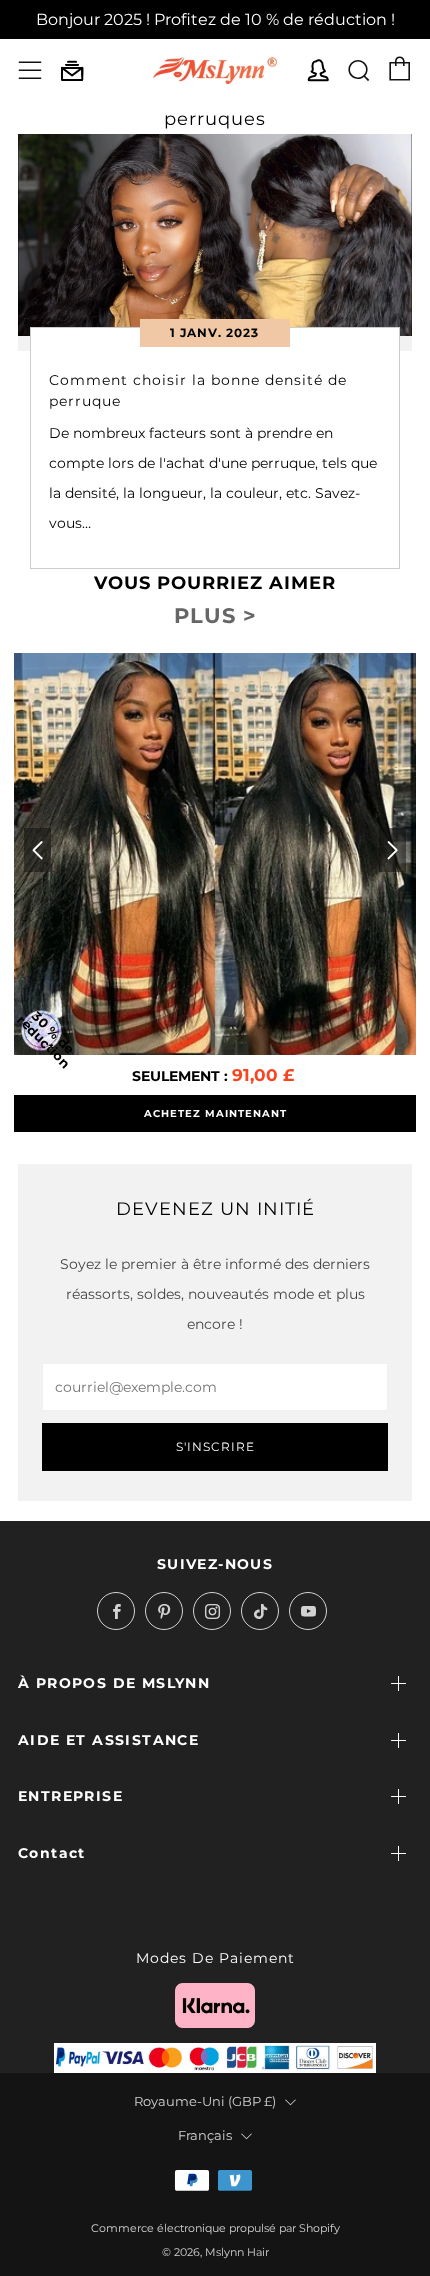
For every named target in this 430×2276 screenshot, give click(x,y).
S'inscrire (215, 1446)
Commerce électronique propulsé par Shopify (215, 2228)
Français (205, 2135)
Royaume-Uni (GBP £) (205, 2101)
